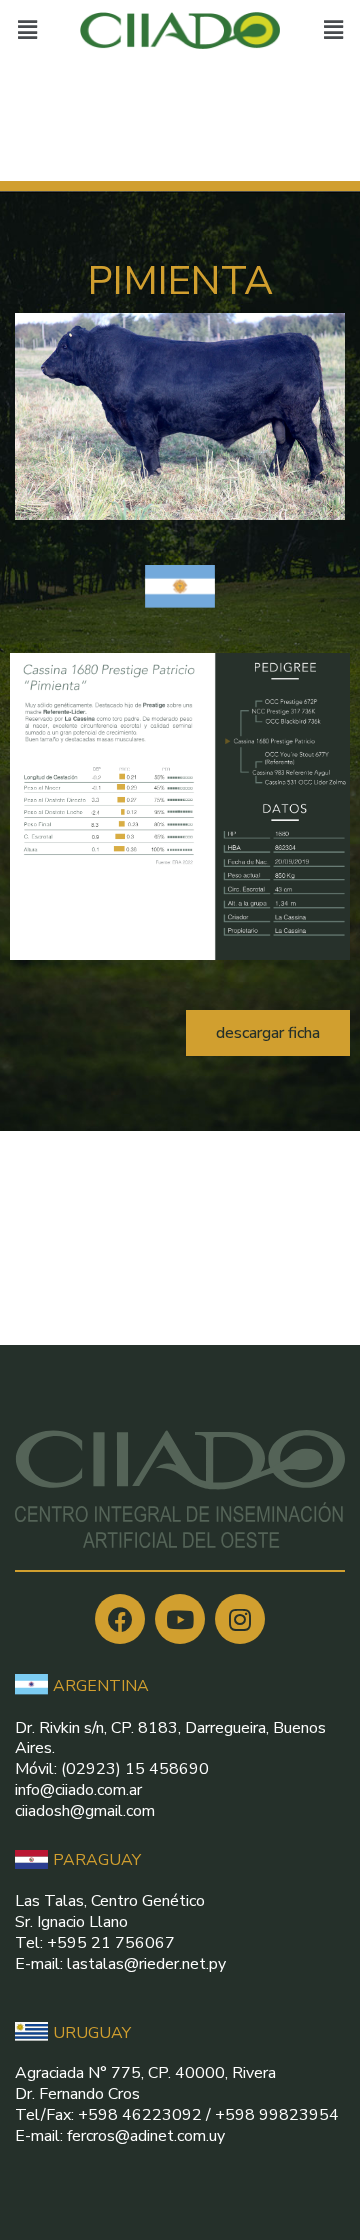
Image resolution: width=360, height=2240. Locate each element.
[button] (268, 1033)
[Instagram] (240, 1619)
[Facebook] (120, 1619)
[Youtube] (180, 1619)
